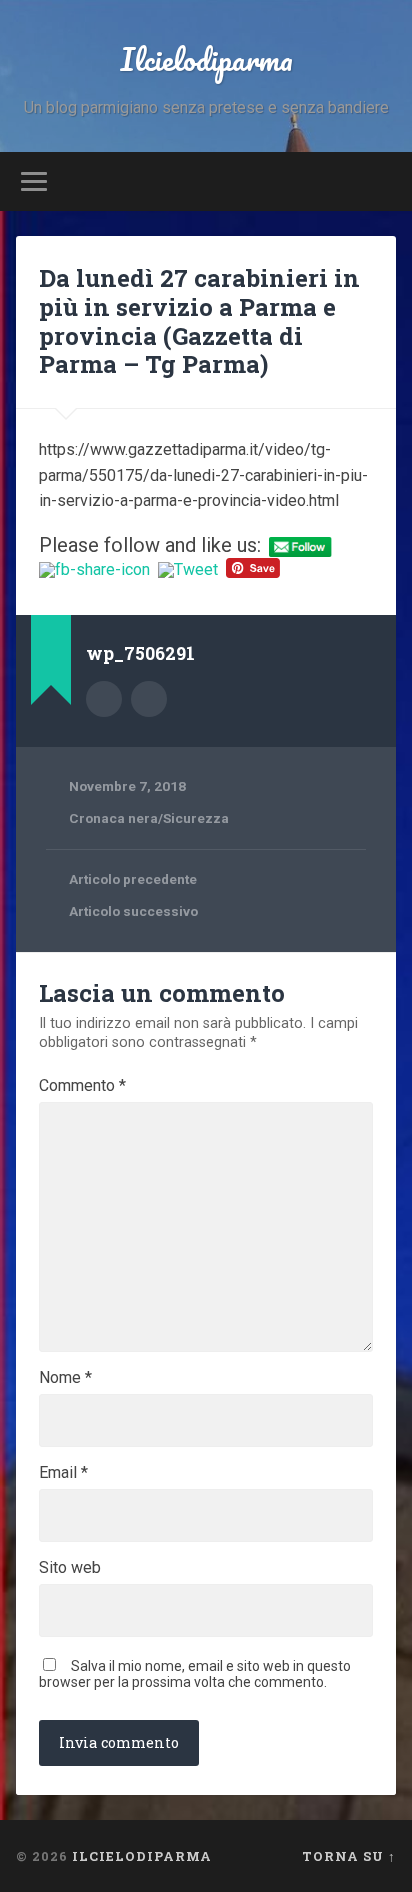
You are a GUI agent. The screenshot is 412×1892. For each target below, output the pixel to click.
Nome (65, 1378)
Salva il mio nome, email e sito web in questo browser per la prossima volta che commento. (195, 1674)
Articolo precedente (133, 879)
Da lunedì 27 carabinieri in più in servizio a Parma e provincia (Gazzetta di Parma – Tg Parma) (199, 321)
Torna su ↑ (349, 1856)
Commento (82, 1086)
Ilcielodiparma (206, 59)
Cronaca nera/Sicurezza (149, 818)
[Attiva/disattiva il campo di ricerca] (379, 181)
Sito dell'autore (149, 699)
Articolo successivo (133, 911)
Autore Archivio (104, 699)
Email (63, 1473)
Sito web (70, 1568)
